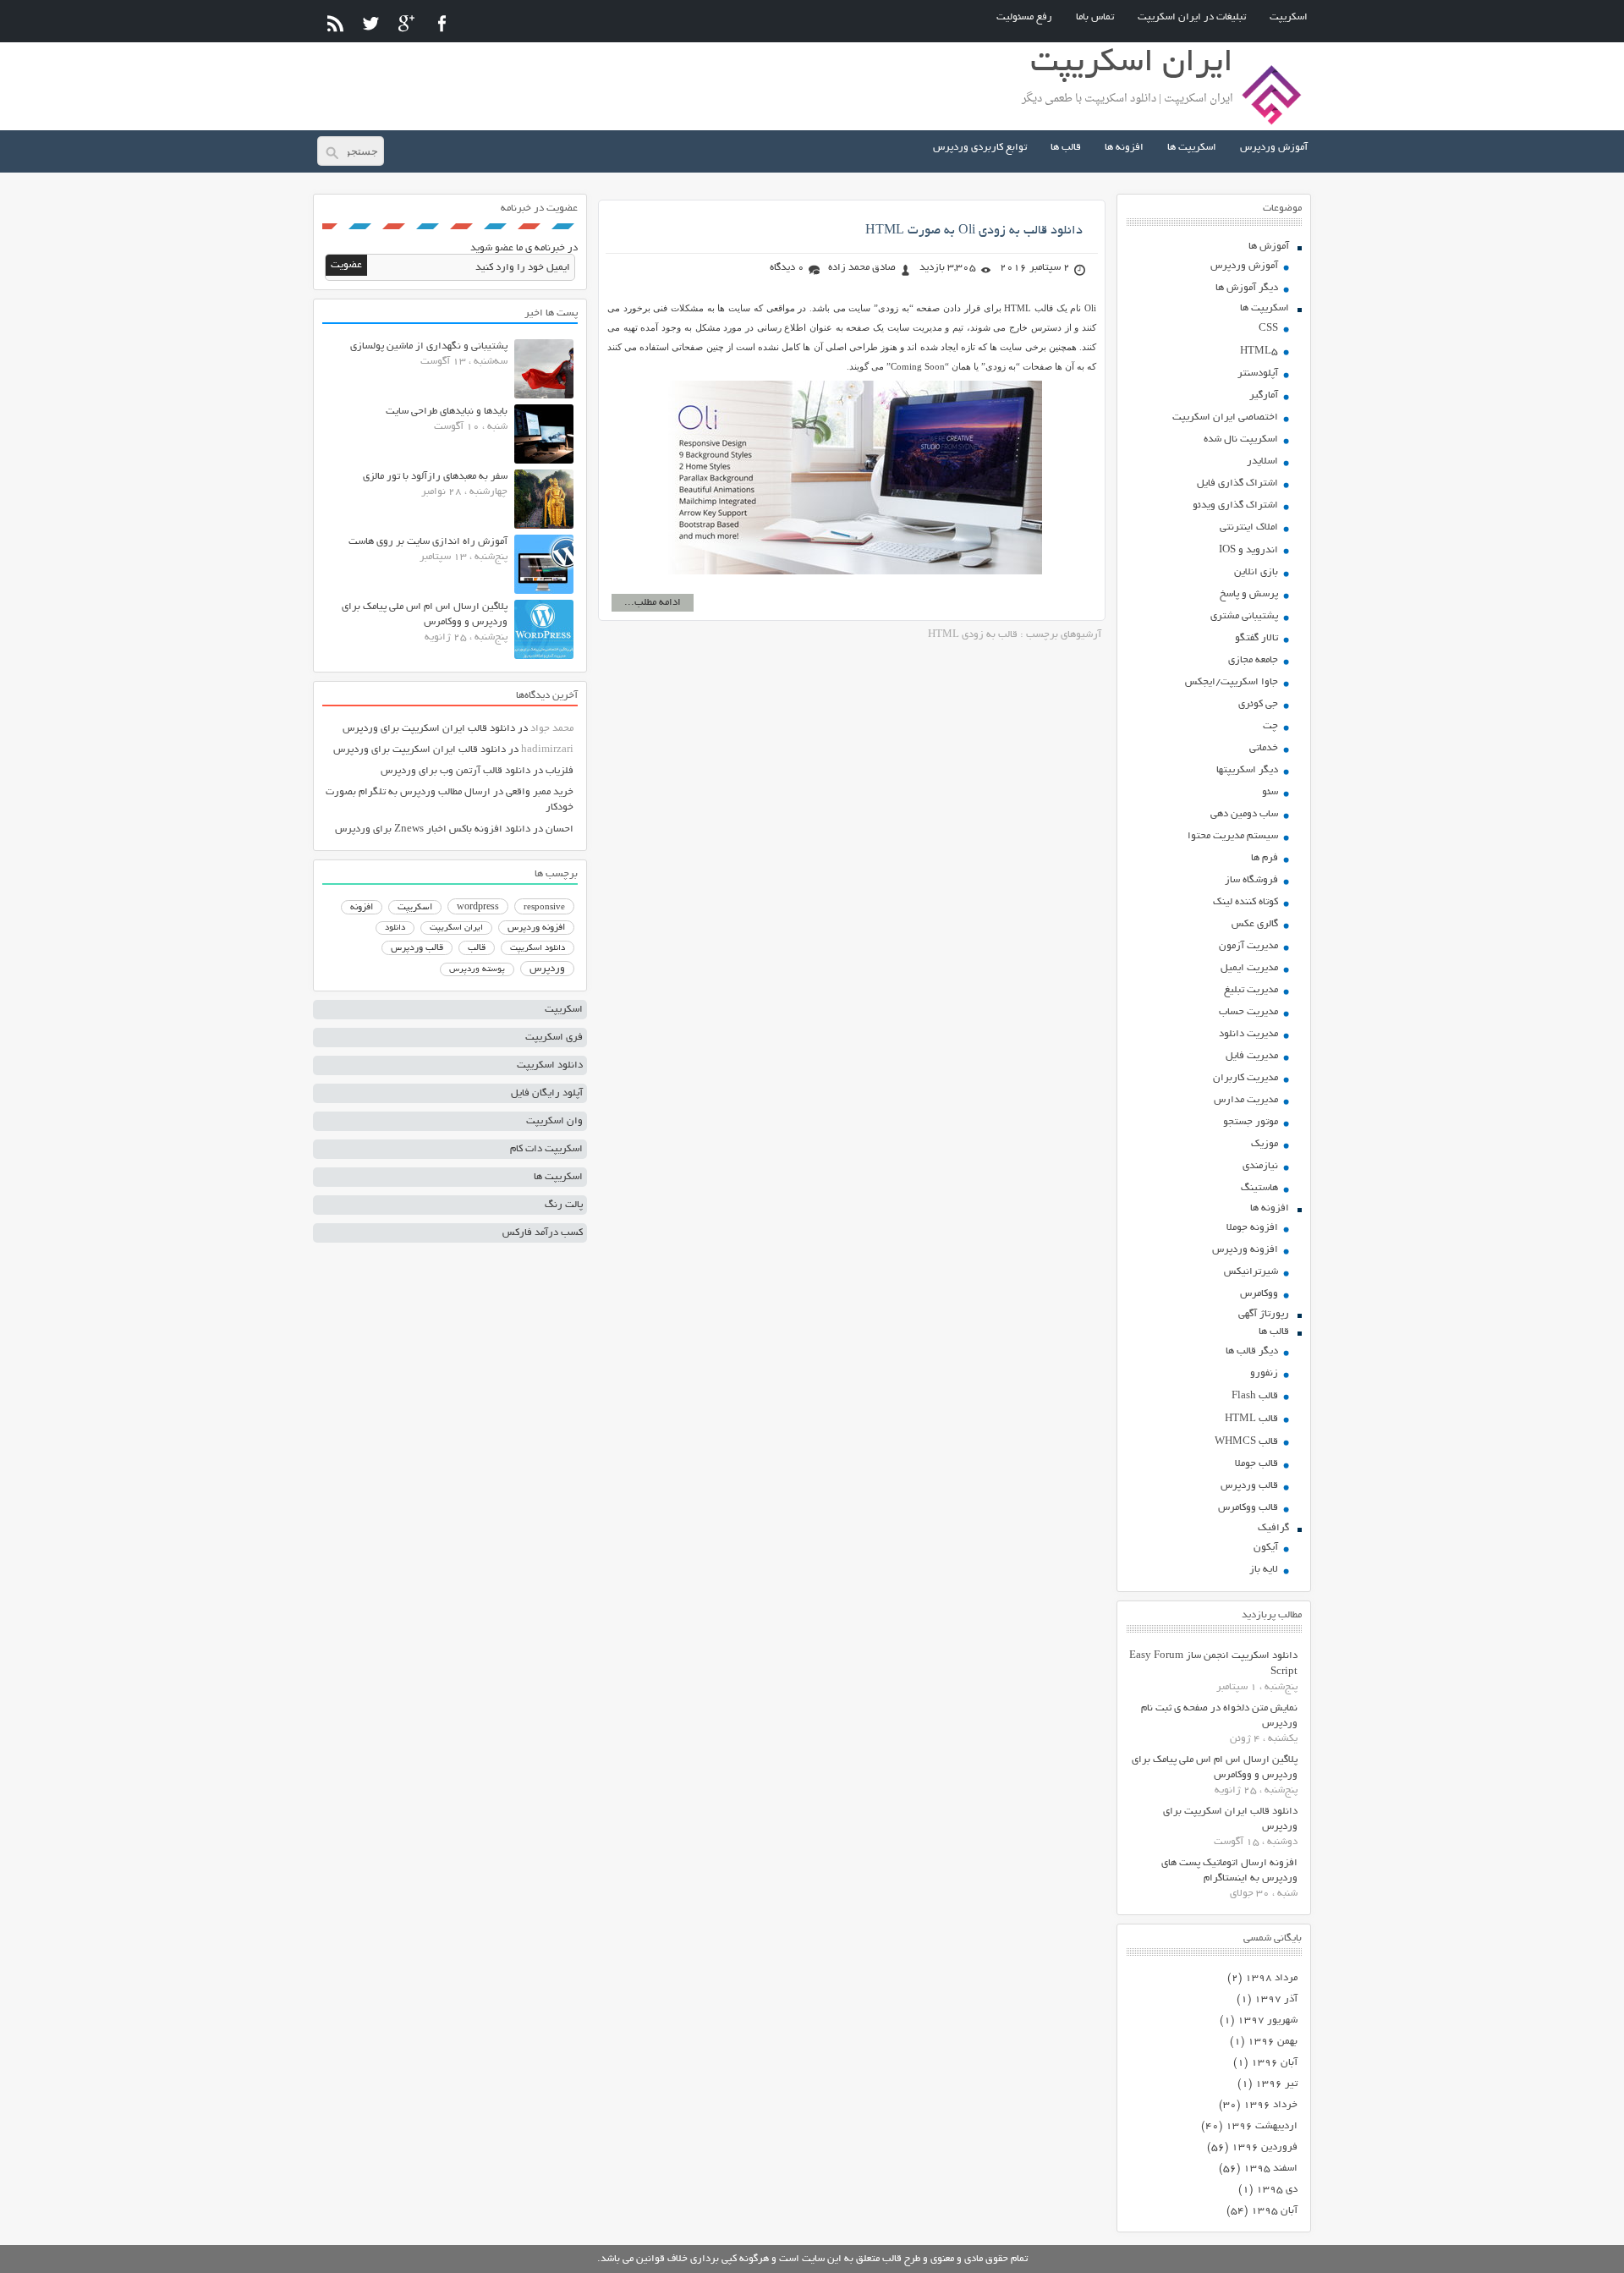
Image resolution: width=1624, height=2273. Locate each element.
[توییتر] (371, 23)
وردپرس (547, 969)
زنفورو (1264, 1373)
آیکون (1266, 1548)
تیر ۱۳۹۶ (1276, 2084)
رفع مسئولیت (1024, 17)
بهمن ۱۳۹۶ (1273, 2042)
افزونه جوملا (1252, 1228)
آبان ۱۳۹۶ (1274, 2063)
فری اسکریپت (554, 1038)
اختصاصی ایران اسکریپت (1225, 417)
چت (1270, 726)
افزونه (362, 908)
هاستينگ (1259, 1188)
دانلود (395, 928)
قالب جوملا (1256, 1464)
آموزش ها (1269, 247)
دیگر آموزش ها (1247, 288)
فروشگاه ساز (1251, 880)
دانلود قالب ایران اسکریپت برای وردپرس (429, 729)
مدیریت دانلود (1248, 1034)
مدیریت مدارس (1246, 1100)
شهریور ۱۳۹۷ (1267, 2020)
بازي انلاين (1256, 572)
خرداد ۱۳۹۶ (1270, 2105)
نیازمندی (1260, 1166)
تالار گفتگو (1256, 638)
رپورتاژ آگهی (1264, 1314)
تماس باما (1095, 17)
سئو (1270, 792)
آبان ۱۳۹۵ (1274, 2211)
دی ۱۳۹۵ (1277, 2190)
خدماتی (1264, 748)
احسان (560, 829)
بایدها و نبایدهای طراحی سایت (447, 412)
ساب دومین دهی (1244, 814)
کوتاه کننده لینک (1245, 902)
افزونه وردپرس (1245, 1250)
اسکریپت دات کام (546, 1149)
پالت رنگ (564, 1205)
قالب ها (1066, 148)
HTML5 (1259, 351)
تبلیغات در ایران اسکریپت (1192, 17)
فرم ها (1265, 858)
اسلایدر (1262, 461)
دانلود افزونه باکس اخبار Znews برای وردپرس (433, 829)
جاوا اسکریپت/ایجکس (1232, 682)
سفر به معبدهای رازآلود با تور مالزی (435, 477)
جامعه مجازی (1253, 660)
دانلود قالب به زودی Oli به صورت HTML (974, 231)
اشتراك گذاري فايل (1237, 483)
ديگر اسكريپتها (1247, 770)
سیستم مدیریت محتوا (1233, 836)
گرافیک (1273, 1528)
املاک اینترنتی (1249, 527)
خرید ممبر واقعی (540, 792)
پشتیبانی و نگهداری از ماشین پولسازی (429, 346)
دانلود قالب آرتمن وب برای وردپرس (455, 771)
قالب (477, 948)
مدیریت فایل (1252, 1056)
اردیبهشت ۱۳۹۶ (1262, 2126)
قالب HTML (1251, 1419)
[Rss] (335, 23)
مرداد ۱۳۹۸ (1271, 1978)
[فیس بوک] (442, 23)
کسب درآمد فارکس (543, 1233)
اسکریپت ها (1192, 148)
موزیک (1265, 1144)
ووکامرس (1259, 1294)
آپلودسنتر (1258, 373)
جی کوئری (1258, 704)
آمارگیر (1264, 395)
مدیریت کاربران (1245, 1078)
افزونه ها (1124, 148)
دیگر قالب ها (1252, 1351)
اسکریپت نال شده (1241, 439)
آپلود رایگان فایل (547, 1093)
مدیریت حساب (1248, 1012)
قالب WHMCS (1246, 1442)
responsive (544, 908)
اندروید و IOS (1248, 550)
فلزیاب (560, 771)
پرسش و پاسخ (1249, 594)
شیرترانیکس (1251, 1272)
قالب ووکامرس (1248, 1508)
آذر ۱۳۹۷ (1276, 1999)
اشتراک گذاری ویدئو (1235, 505)
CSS (1268, 329)
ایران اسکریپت (456, 928)
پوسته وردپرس (477, 970)
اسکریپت (1289, 17)
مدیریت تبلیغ (1251, 990)
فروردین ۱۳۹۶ (1265, 2147)
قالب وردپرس (1249, 1486)
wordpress (478, 908)
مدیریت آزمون (1248, 946)
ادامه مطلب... (653, 603)
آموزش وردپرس (1274, 148)
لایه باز (1264, 1570)
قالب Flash (1255, 1396)
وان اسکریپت (554, 1121)
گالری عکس (1255, 924)
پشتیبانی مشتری (1244, 616)
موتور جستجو (1251, 1122)
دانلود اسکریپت (538, 948)
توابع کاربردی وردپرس (980, 148)
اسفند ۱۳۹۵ (1270, 2169)
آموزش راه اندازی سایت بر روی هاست (428, 542)
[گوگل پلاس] (406, 23)
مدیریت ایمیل (1249, 968)
